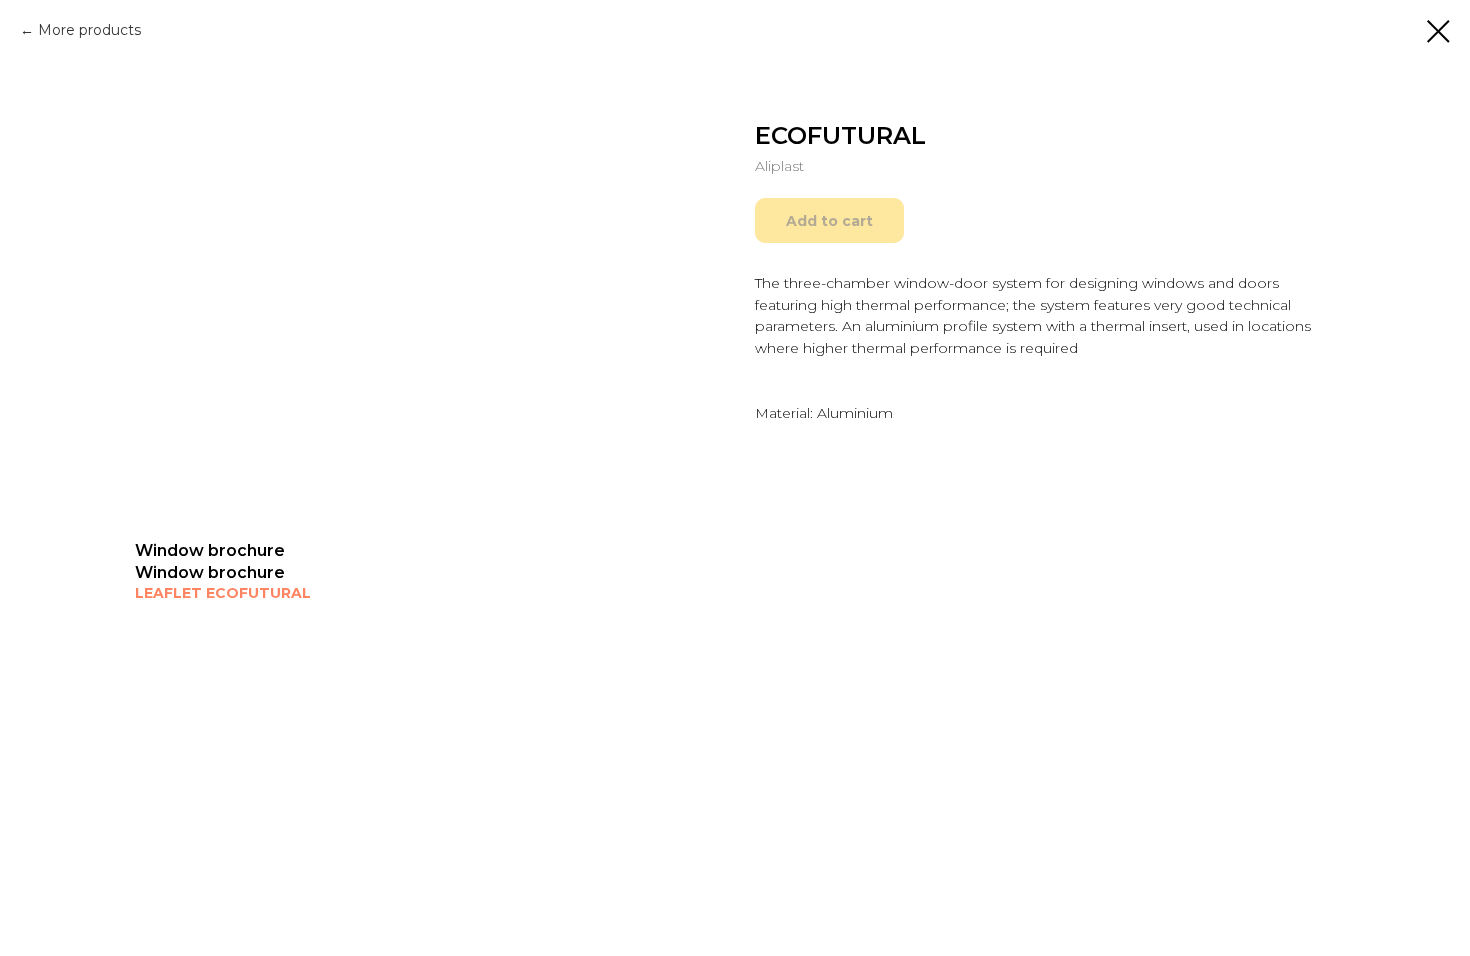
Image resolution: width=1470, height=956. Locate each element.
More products (89, 30)
